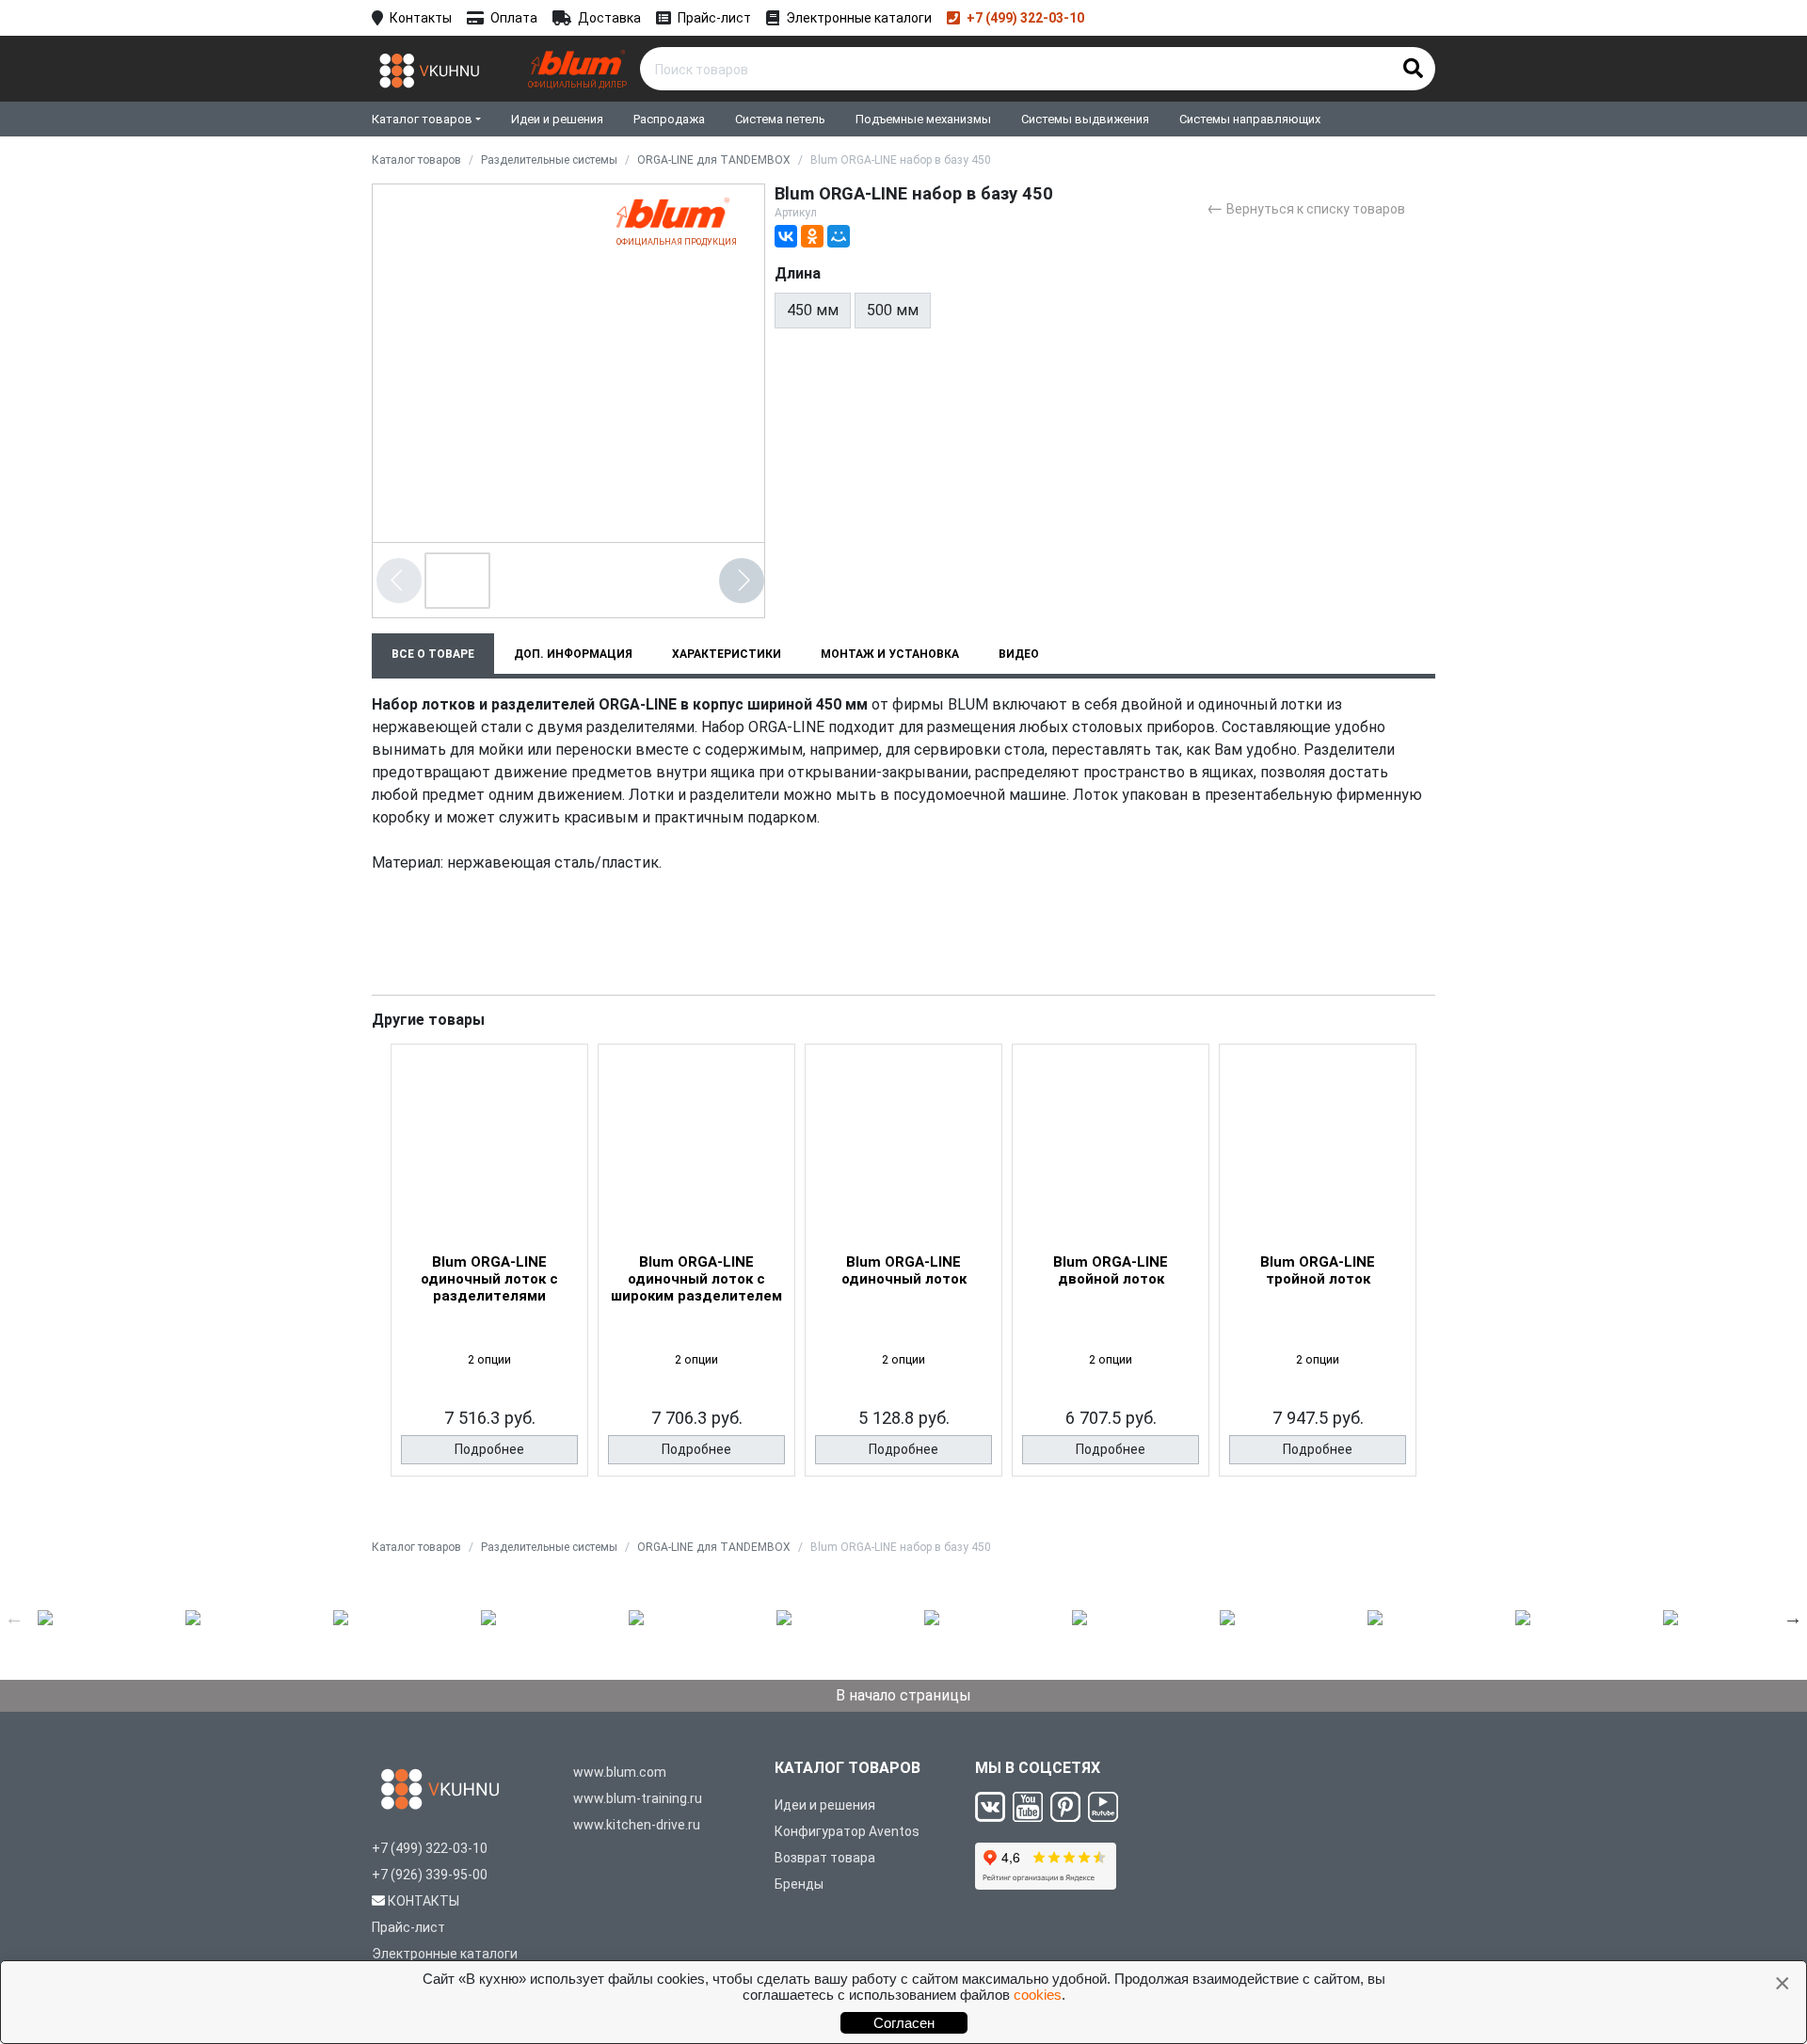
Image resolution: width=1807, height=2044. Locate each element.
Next (1793, 1618)
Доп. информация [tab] (573, 654)
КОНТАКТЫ (424, 1901)
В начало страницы (903, 1695)
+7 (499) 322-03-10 (1025, 18)
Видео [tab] (1019, 654)
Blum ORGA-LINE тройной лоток (1318, 1270)
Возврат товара (825, 1858)
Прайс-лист (714, 18)
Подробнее (489, 1449)
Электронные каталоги (859, 18)
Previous (14, 1618)
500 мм (893, 310)
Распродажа (669, 119)
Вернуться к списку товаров (1306, 208)
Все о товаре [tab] (433, 654)
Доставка (609, 18)
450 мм (813, 310)
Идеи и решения (557, 119)
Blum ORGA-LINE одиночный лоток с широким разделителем (696, 1279)
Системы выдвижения (1085, 119)
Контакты (421, 18)
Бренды (799, 1884)
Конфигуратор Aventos (847, 1831)
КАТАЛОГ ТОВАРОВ (848, 1768)
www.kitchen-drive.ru (637, 1825)
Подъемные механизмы (923, 119)
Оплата (514, 18)
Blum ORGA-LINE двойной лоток (1111, 1270)
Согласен (904, 2023)
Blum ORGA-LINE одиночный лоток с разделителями (489, 1279)
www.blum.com (620, 1772)
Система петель (780, 119)
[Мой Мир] (839, 236)
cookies (1038, 1995)
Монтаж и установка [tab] (890, 654)
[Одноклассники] (812, 236)
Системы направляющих (1250, 119)
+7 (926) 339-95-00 (430, 1875)
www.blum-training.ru (638, 1798)
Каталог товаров (422, 119)
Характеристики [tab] (727, 654)
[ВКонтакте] (786, 236)
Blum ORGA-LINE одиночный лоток (904, 1270)
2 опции (489, 1359)
